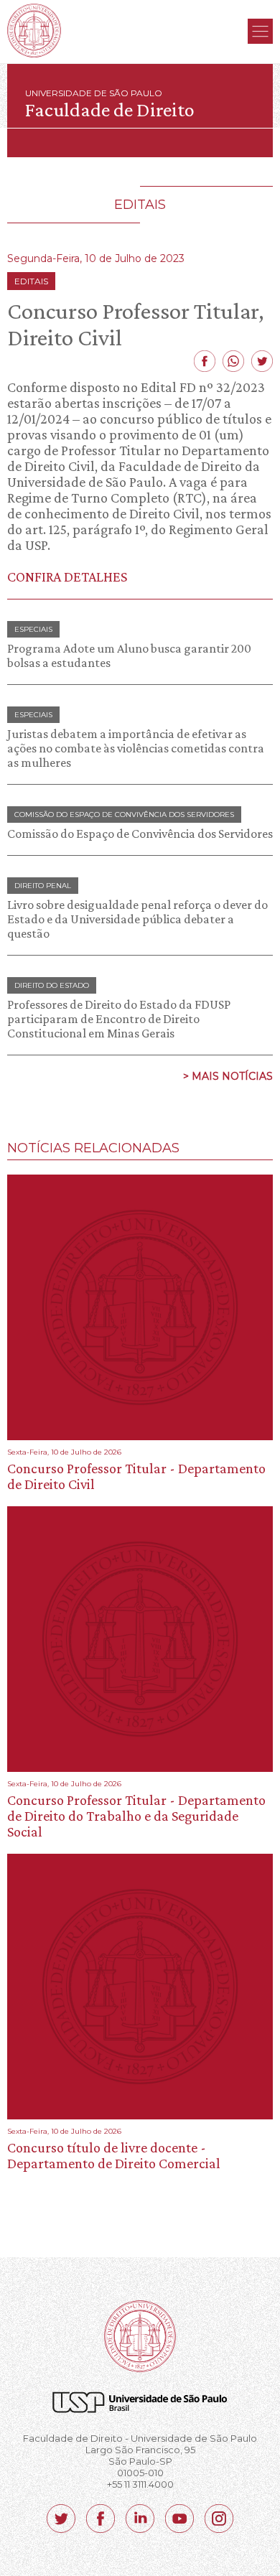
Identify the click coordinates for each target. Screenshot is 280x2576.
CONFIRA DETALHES (67, 577)
